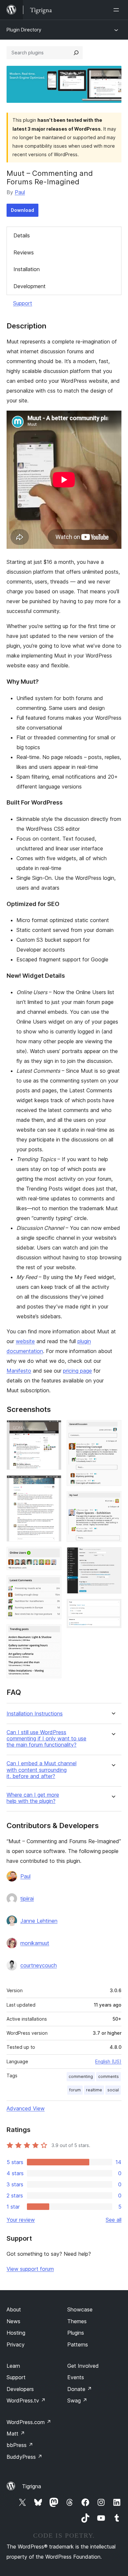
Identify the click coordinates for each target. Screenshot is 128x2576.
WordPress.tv (26, 2400)
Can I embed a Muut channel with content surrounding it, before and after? (42, 1770)
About (14, 2309)
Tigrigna (32, 2486)
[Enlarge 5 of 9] (53, 1633)
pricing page (77, 1371)
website (25, 1341)
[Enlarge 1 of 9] (53, 1429)
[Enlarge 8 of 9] (113, 1556)
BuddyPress (24, 2457)
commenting (81, 2076)
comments (108, 2076)
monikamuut (35, 1943)
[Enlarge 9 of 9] (113, 1608)
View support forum (30, 2269)
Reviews (24, 252)
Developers (20, 2389)
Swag (77, 2400)
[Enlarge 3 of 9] (53, 1556)
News (13, 2321)
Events (76, 2377)
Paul (20, 192)
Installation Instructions (35, 1714)
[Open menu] (117, 10)
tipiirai (27, 1899)
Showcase (80, 2309)
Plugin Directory (24, 30)
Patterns (78, 2344)
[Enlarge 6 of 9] (113, 1429)
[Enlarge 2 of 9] (53, 1484)
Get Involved (83, 2366)
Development (30, 286)
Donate (80, 2389)
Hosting (16, 2333)
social (113, 2090)
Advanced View (26, 2108)
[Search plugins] (76, 53)
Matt (16, 2434)
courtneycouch (39, 1965)
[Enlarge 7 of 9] (113, 1500)
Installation (27, 269)
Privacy (16, 2344)
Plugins (76, 2333)
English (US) (108, 2061)
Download (22, 210)
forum (75, 2090)
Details (22, 235)
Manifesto (19, 1371)
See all (114, 2220)
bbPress (20, 2445)
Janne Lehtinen (39, 1921)
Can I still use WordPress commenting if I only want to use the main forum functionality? (46, 1739)
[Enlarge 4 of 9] (53, 1584)
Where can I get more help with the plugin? (33, 1798)
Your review (21, 2220)
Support (23, 303)
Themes (77, 2321)
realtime (94, 2090)
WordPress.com (29, 2422)
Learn (13, 2366)
